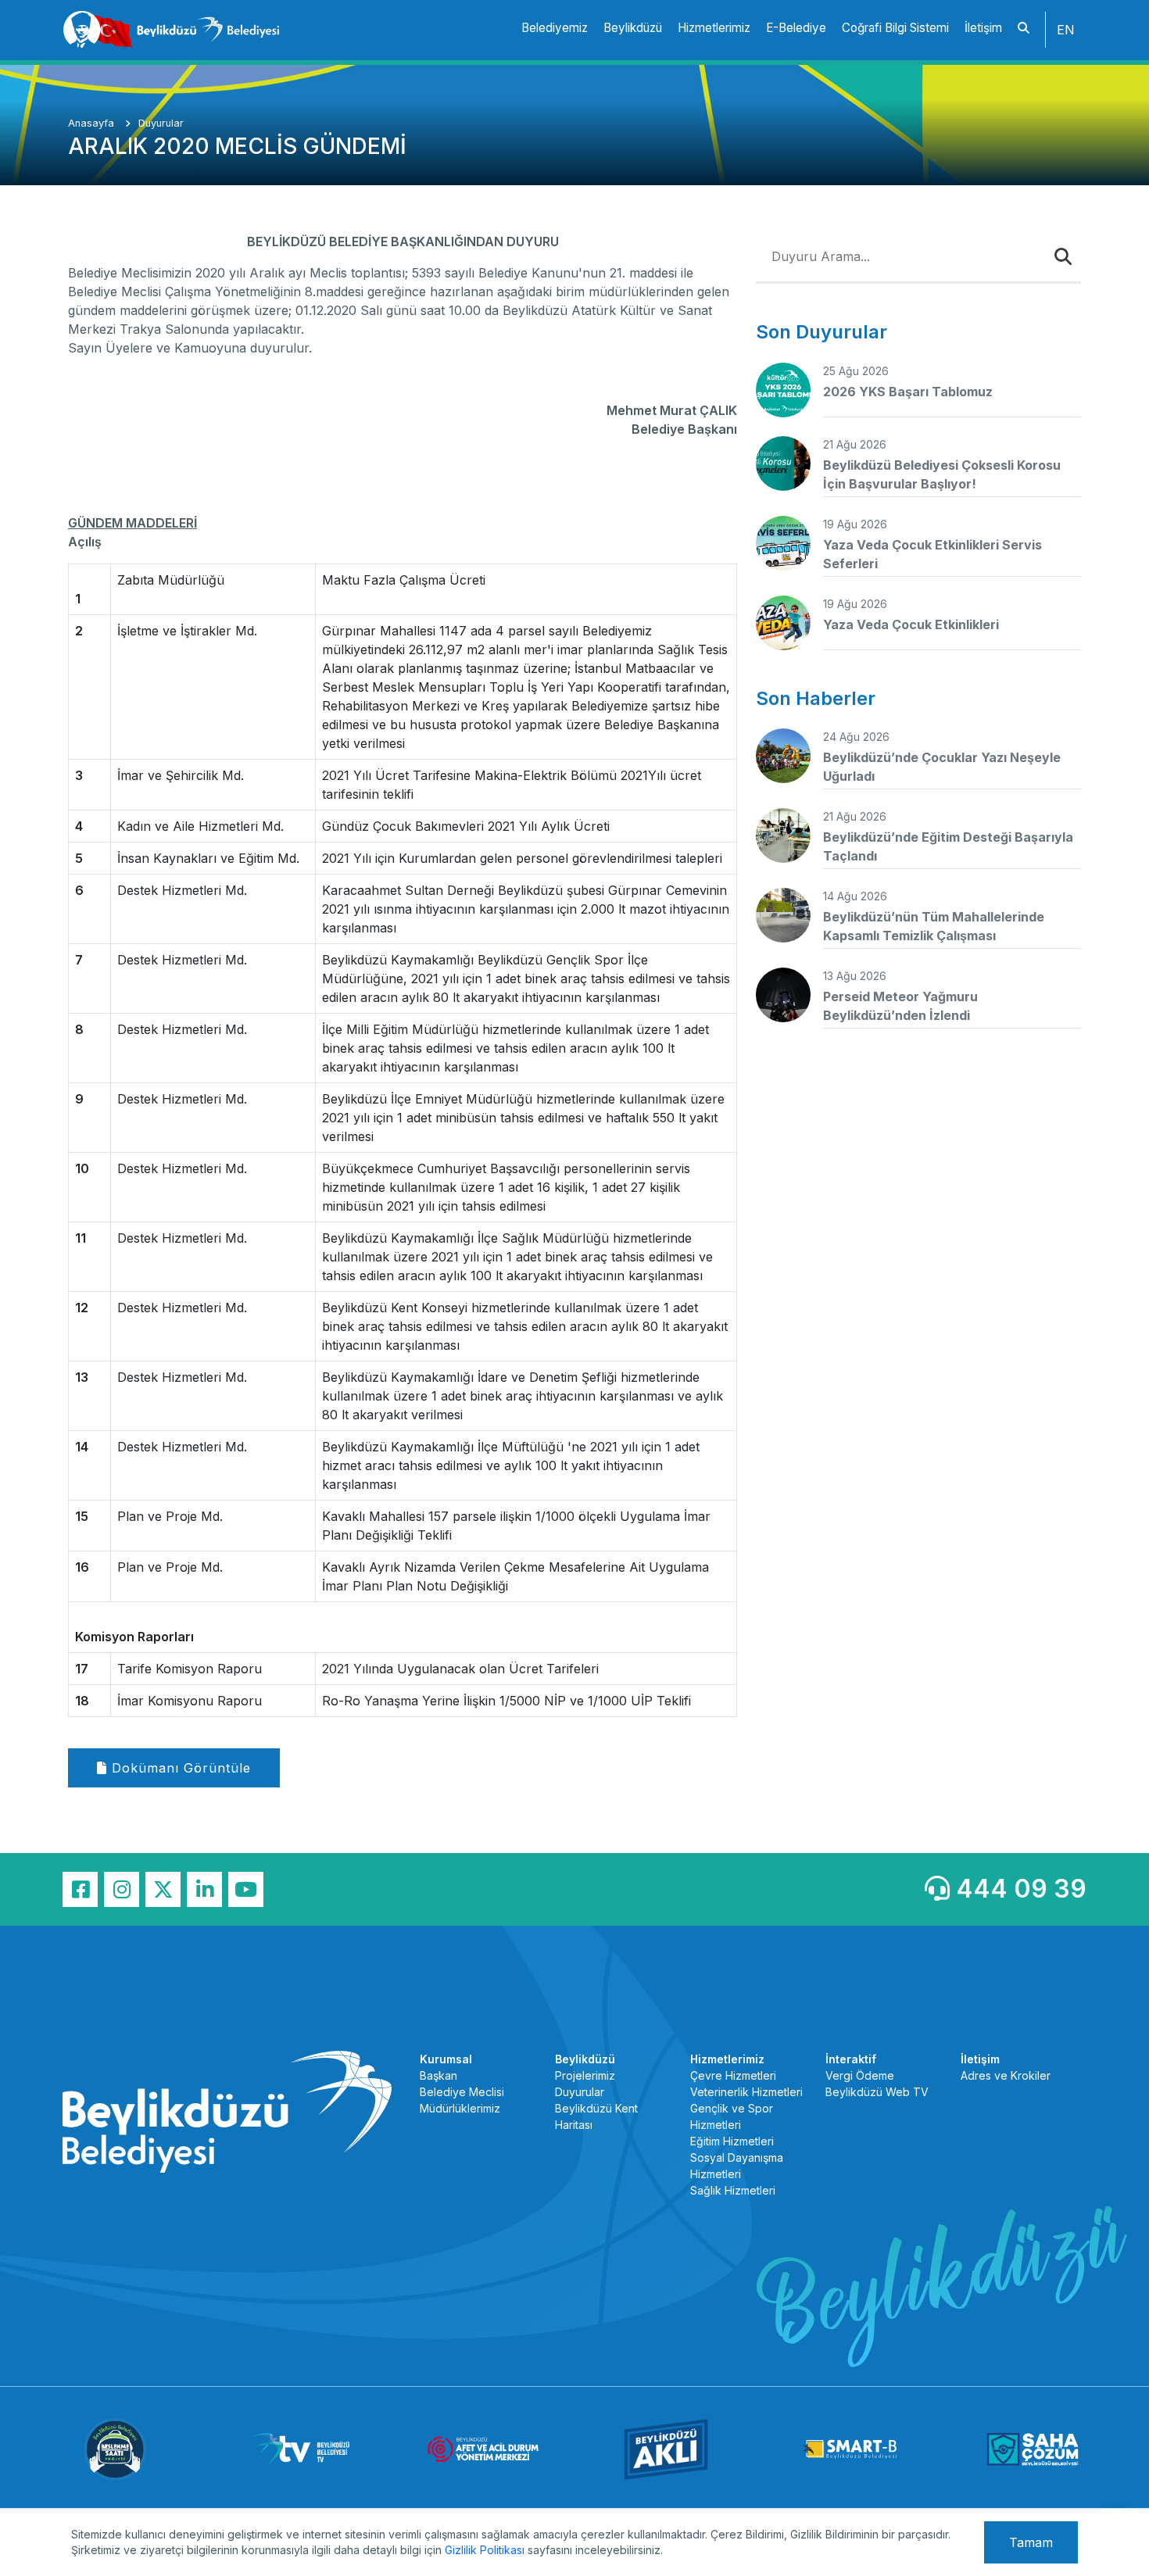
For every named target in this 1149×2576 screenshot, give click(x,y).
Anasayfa (93, 123)
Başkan (438, 2075)
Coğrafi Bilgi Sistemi (895, 28)
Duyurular (161, 123)
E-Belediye (796, 28)
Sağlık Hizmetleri (733, 2190)
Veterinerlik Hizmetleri (746, 2092)
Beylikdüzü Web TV (877, 2092)
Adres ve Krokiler (1006, 2075)
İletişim (983, 28)
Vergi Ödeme (860, 2075)
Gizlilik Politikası (485, 2550)
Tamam (1031, 2542)
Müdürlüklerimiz (460, 2108)
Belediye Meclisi (462, 2092)
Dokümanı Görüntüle (179, 1768)
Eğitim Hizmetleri (732, 2141)
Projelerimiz (585, 2075)
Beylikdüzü (633, 28)
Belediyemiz (555, 28)
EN (1066, 30)
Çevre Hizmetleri (733, 2075)
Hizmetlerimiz (714, 28)
